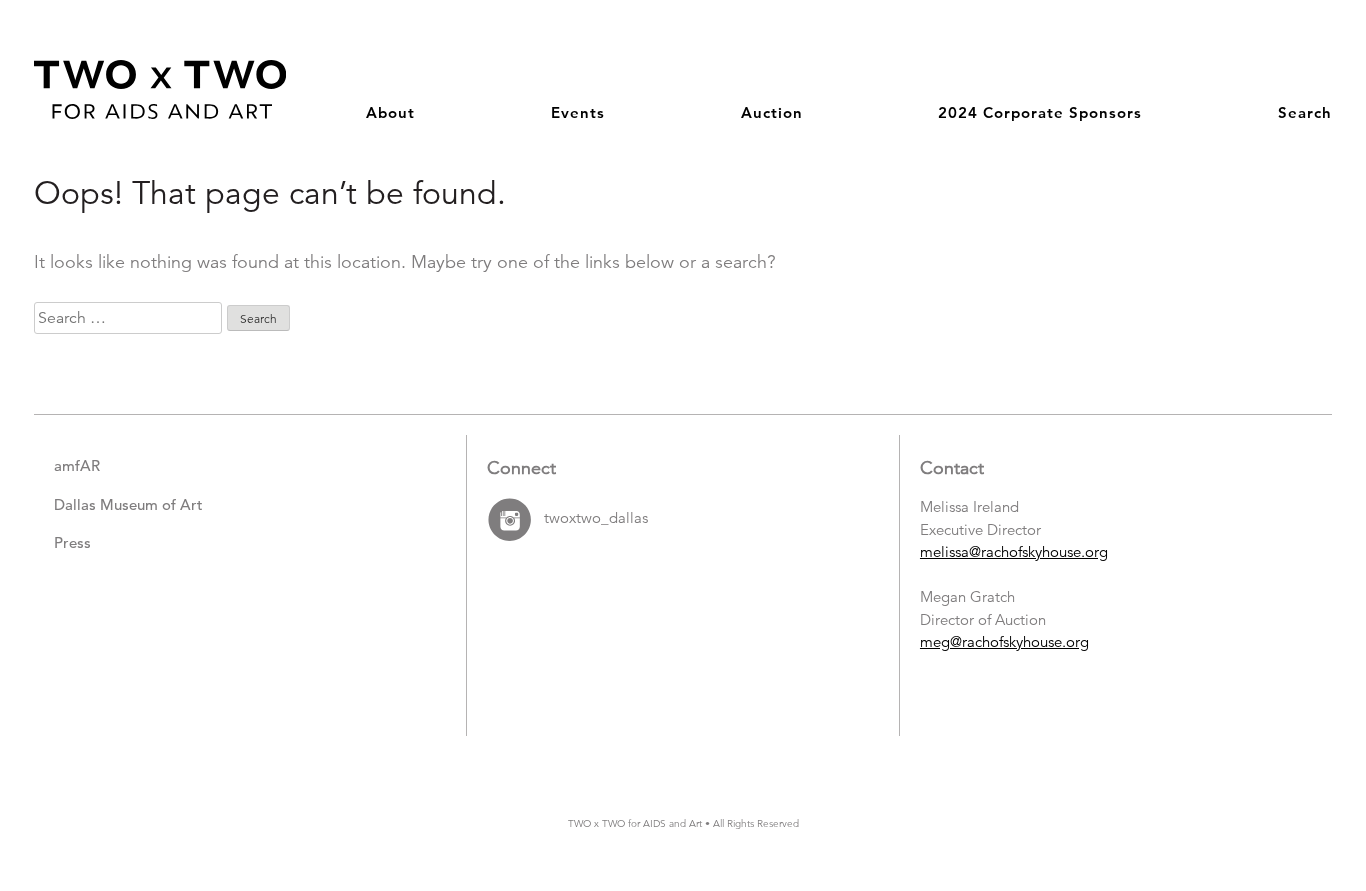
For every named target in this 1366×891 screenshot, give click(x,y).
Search (1305, 112)
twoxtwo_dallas (596, 518)
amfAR (77, 465)
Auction (772, 112)
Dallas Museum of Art (128, 504)
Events (578, 112)
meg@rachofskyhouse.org (1004, 641)
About (390, 112)
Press (72, 542)
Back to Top (1286, 786)
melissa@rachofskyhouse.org (1014, 551)
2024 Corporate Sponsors (1040, 112)
